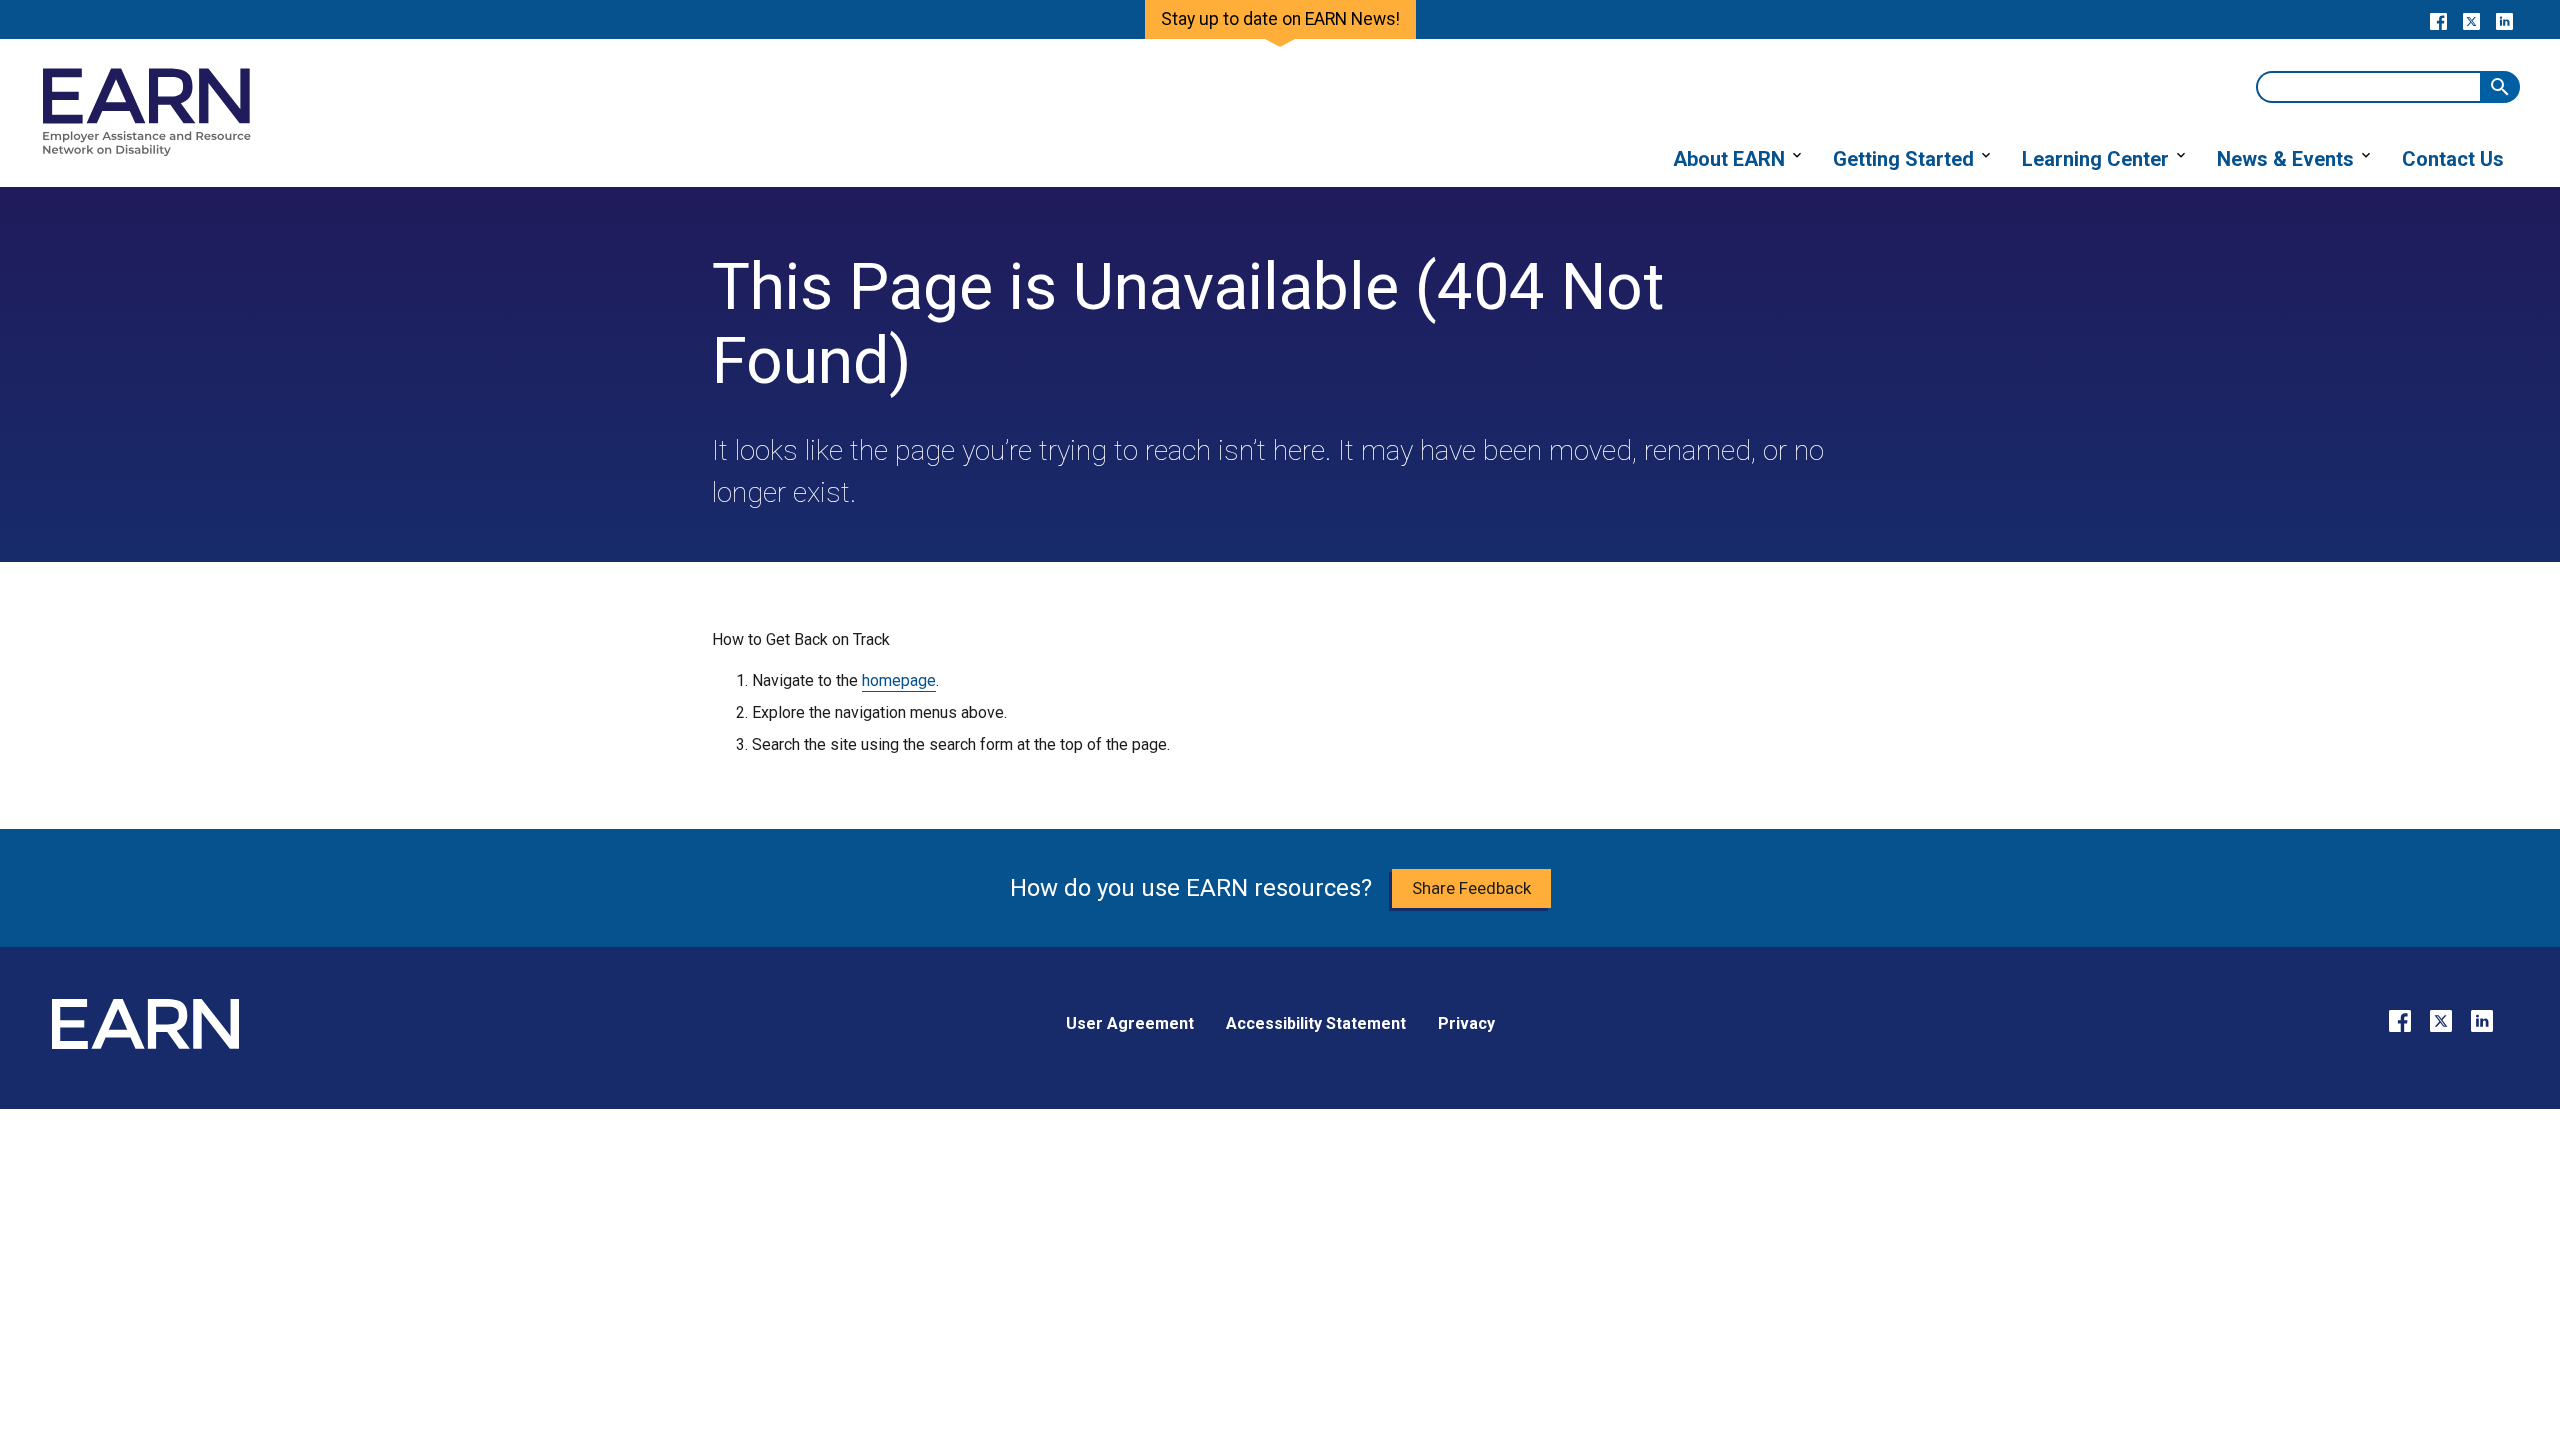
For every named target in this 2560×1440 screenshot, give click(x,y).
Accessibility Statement (1316, 1023)
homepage (899, 680)
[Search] (2500, 87)
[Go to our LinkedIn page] (2504, 20)
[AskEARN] (146, 151)
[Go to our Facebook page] (2438, 20)
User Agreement (1130, 1023)
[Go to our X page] (2471, 20)
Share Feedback (1471, 888)
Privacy (1466, 1023)
